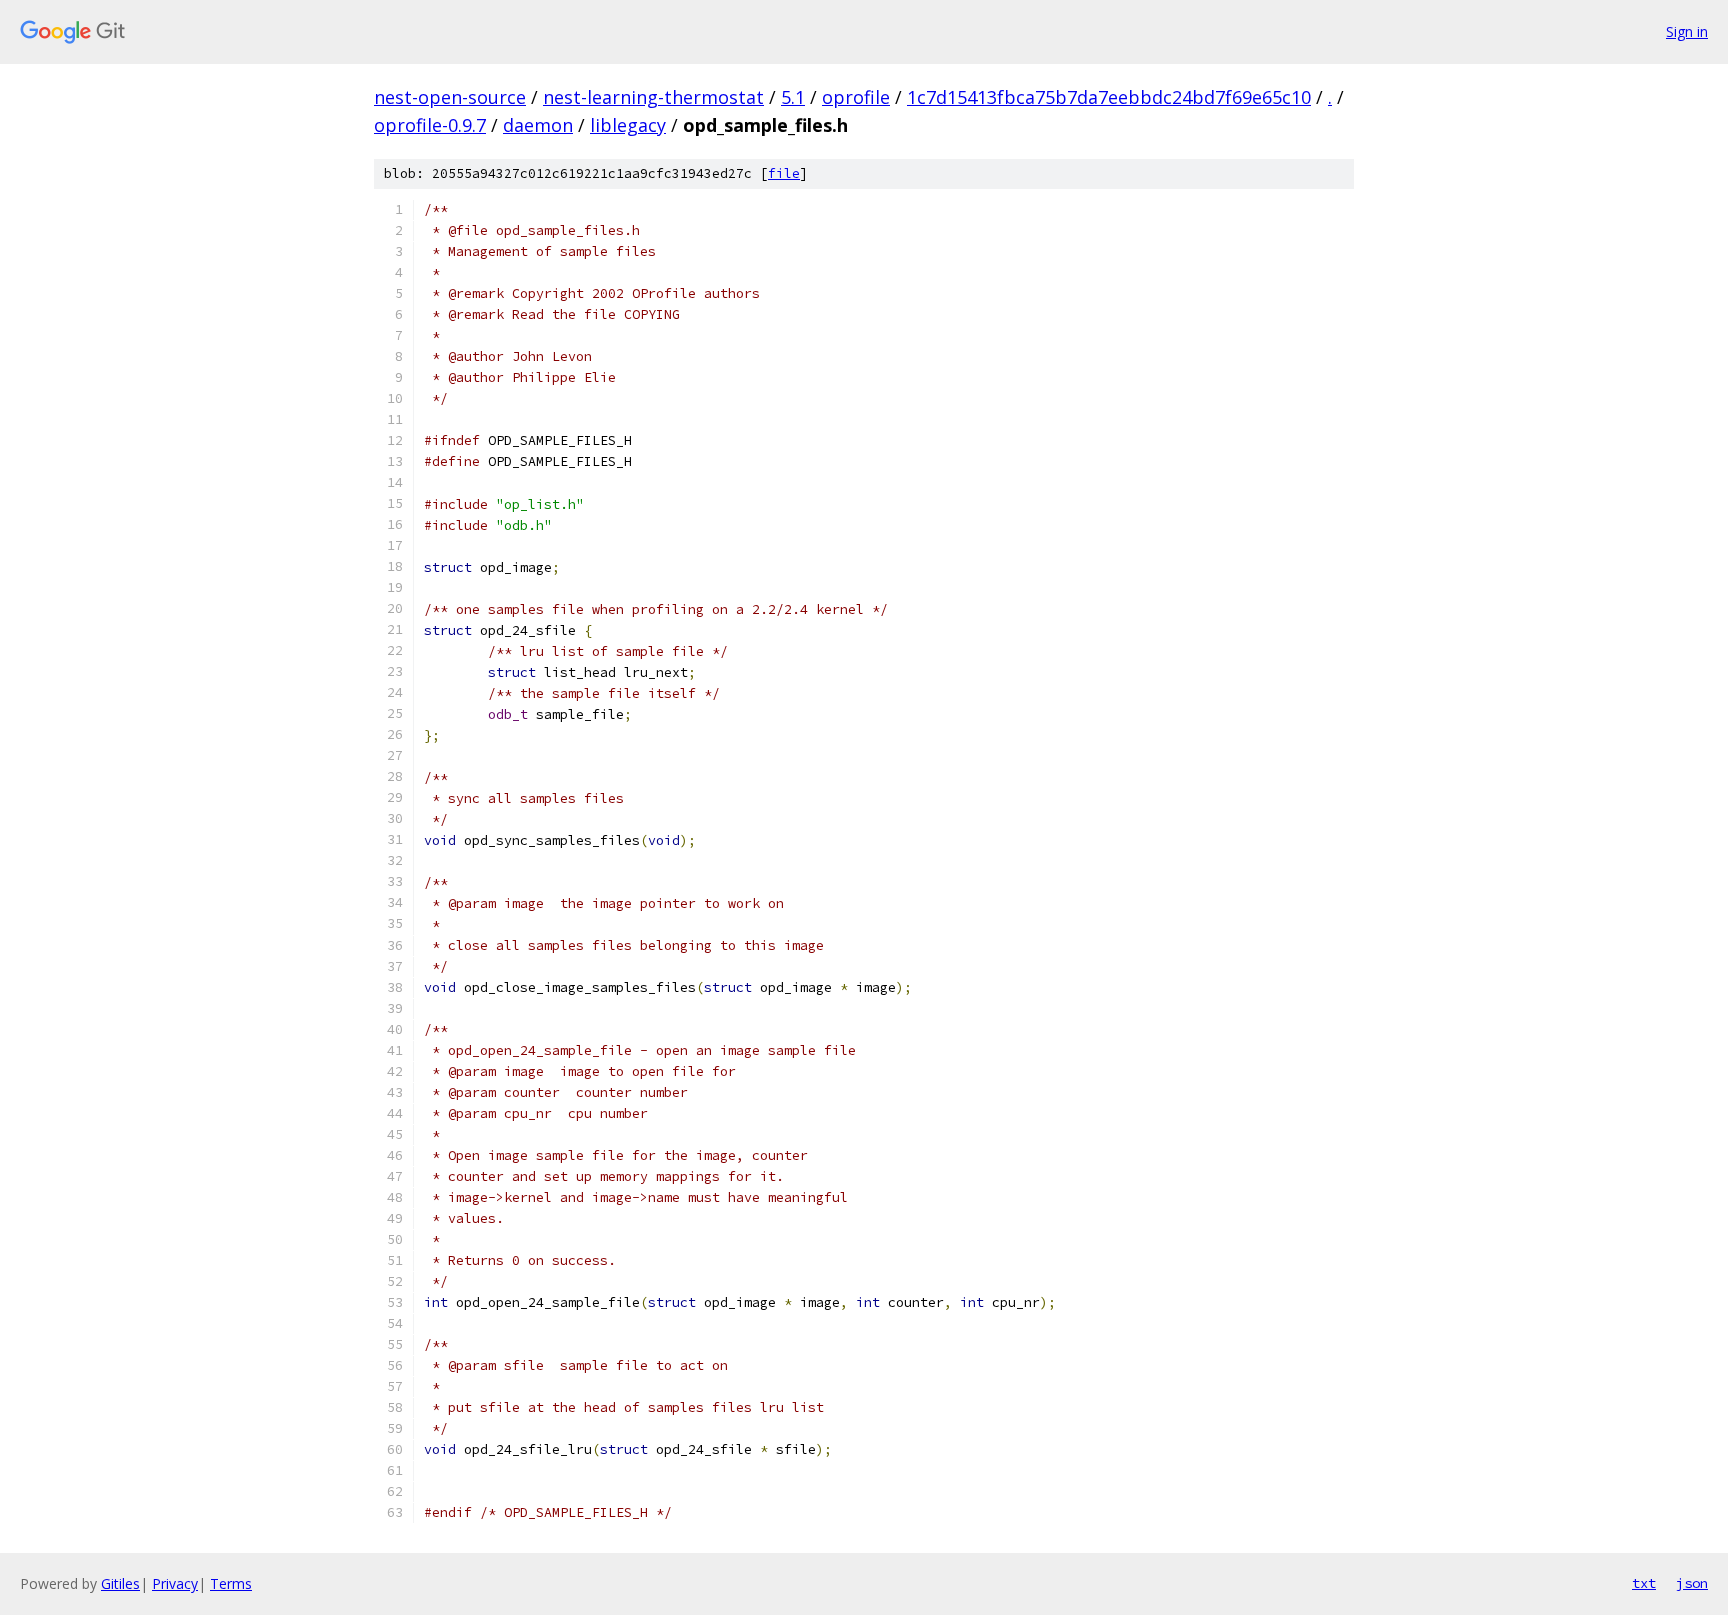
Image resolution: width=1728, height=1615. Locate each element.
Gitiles (120, 1583)
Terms (231, 1583)
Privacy (175, 1583)
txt (1644, 1583)
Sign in (1687, 31)
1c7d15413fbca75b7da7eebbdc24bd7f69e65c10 (1109, 97)
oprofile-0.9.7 (430, 125)
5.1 (793, 97)
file (784, 173)
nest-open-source (450, 97)
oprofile (856, 97)
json (1692, 1583)
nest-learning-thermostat (653, 97)
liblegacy (628, 125)
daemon (538, 125)
